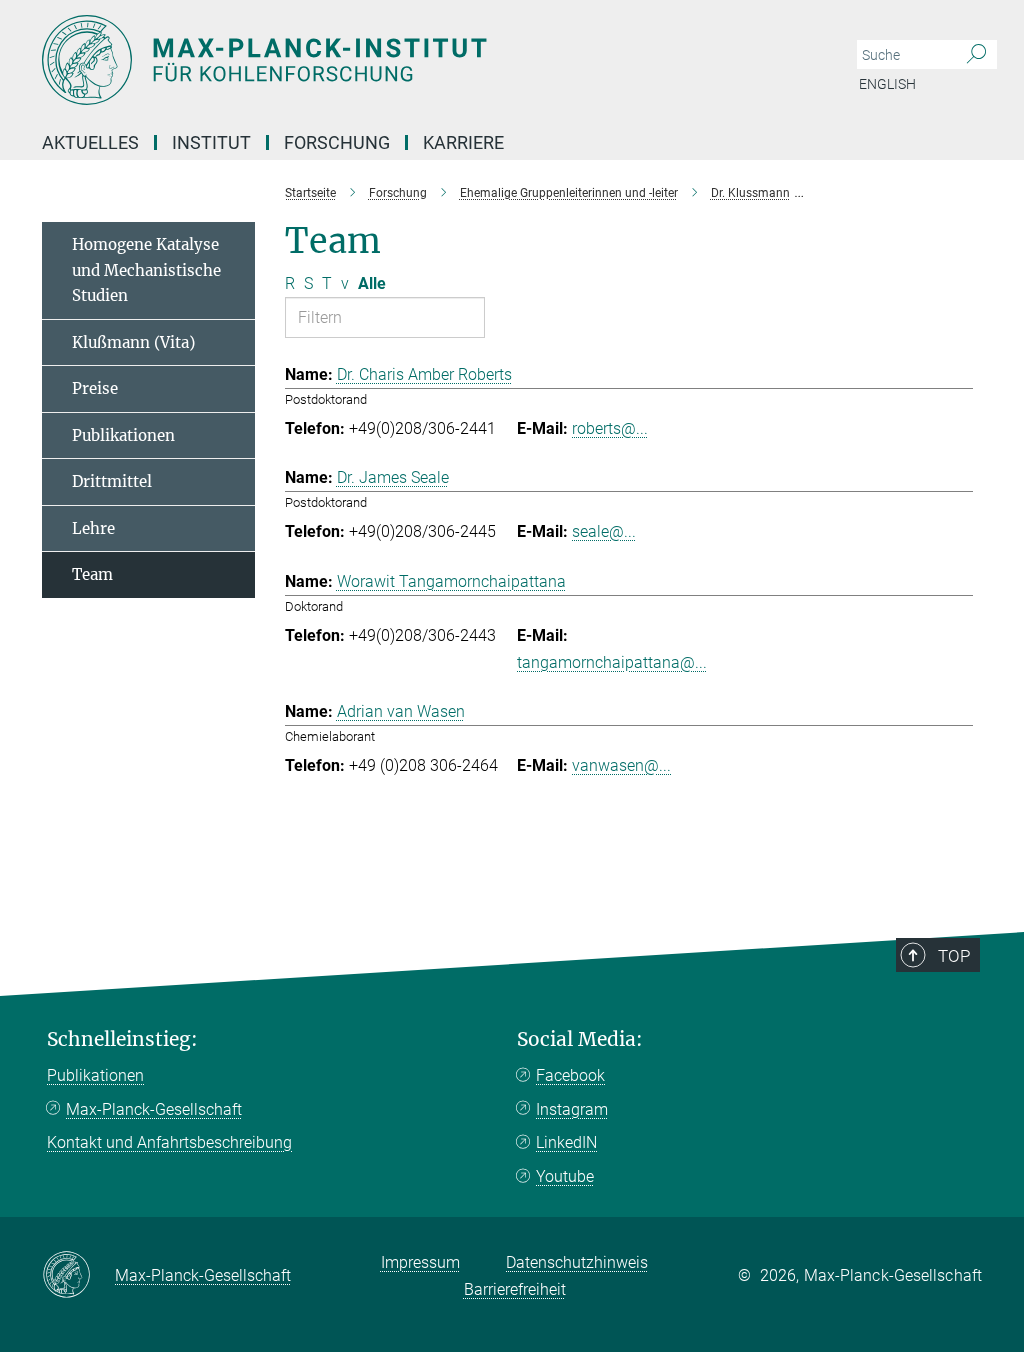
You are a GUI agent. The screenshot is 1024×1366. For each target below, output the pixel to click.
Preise (95, 388)
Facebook (570, 1075)
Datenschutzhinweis (577, 1262)
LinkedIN (566, 1142)
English (887, 84)
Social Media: (580, 1039)
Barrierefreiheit (515, 1289)
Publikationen (123, 435)
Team (92, 574)
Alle (372, 283)
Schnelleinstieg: (122, 1039)
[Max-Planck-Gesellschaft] (78, 1276)
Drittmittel (112, 481)
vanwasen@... (621, 765)
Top (954, 956)
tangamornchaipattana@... (612, 662)
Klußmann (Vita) (133, 342)
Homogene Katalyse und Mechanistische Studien (146, 270)
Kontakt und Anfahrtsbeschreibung (169, 1142)
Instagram (572, 1109)
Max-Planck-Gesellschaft (154, 1109)
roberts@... (610, 428)
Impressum (420, 1262)
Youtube (565, 1176)
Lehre (93, 528)
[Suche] (976, 55)
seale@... (604, 531)
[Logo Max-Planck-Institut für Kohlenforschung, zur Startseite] (417, 60)
